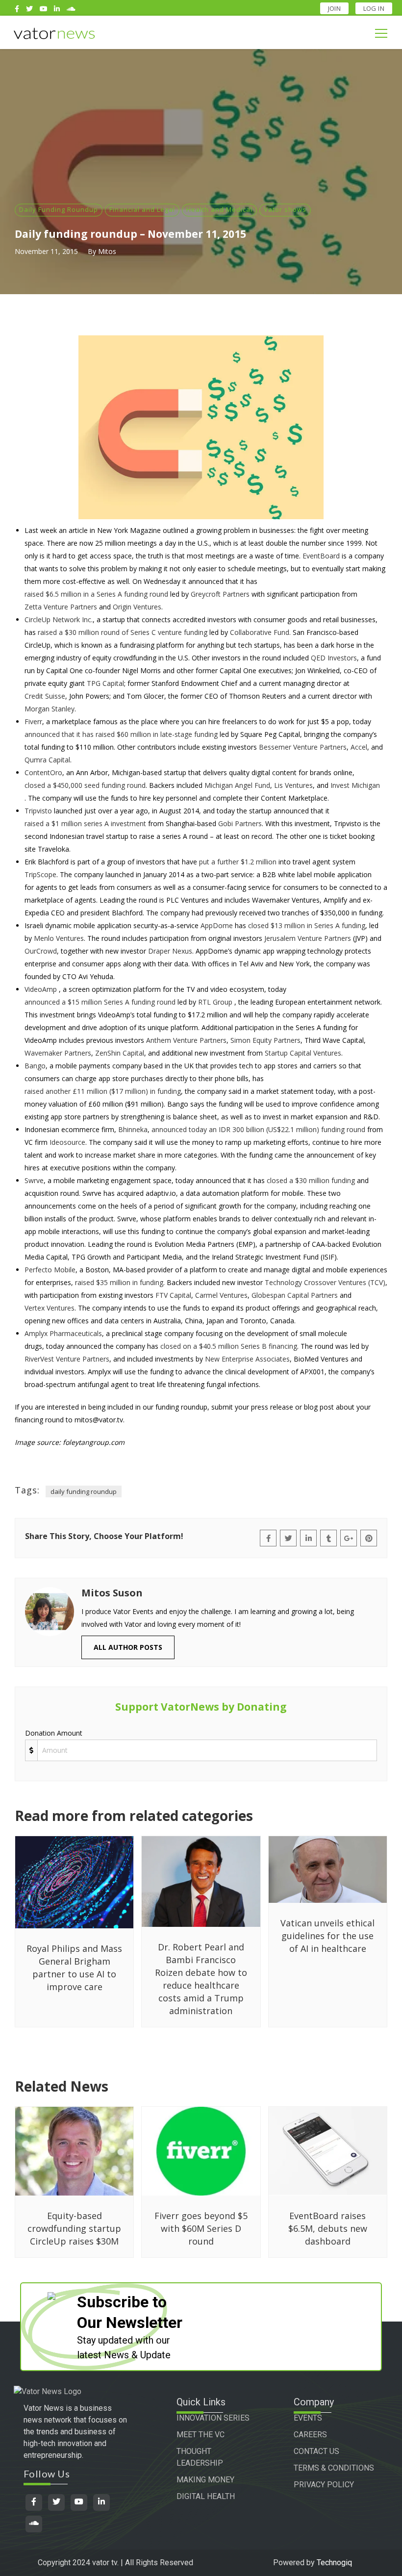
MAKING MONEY (205, 2480)
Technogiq (334, 2563)
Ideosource (67, 1142)
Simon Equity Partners (265, 1040)
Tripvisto (38, 811)
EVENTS (308, 2418)
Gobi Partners (240, 823)
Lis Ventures (293, 785)
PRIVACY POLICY (324, 2485)
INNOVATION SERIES (213, 2418)
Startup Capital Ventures (303, 1053)
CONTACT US (316, 2451)
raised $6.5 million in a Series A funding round (96, 594)
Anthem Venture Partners (186, 1040)
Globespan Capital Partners (295, 1295)
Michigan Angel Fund (237, 785)
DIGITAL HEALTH (206, 2496)
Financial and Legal (142, 209)
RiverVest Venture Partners (67, 1359)
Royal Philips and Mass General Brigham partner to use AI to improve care (74, 1968)
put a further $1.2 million (238, 862)
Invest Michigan (355, 785)
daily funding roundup (84, 1491)
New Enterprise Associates (247, 1359)
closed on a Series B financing (229, 1346)
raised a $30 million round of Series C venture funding (123, 632)
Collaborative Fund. (260, 632)
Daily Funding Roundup (59, 209)
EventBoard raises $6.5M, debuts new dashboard (328, 2228)
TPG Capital (105, 683)
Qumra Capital (47, 760)
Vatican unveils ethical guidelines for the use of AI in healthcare (327, 1936)
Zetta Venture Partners (61, 607)
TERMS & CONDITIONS (334, 2468)
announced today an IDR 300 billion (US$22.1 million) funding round (258, 1129)
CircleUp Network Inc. (59, 619)
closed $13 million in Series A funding (307, 925)
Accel (359, 747)
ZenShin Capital (120, 1053)
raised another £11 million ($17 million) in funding (103, 1091)
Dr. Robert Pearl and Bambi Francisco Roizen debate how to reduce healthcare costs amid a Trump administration (201, 1979)
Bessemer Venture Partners (303, 747)
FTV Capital (173, 1295)
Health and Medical (219, 209)
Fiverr (33, 721)
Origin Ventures (137, 607)
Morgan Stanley (50, 709)
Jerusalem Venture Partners (308, 938)
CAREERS (310, 2435)
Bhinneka (133, 1129)
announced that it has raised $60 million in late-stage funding (121, 734)
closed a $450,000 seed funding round (85, 785)
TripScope (40, 874)
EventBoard (321, 556)
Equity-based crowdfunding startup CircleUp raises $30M (74, 2228)
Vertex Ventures (50, 1308)
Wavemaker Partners (58, 1053)
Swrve (34, 1180)
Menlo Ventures (59, 938)
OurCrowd (41, 951)
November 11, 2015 (46, 251)
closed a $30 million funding (311, 1180)
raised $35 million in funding (119, 1282)
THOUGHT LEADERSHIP (200, 2457)
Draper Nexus (170, 951)
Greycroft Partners (220, 594)
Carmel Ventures (221, 1295)
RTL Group (215, 1002)
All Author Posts (128, 1647)
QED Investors (334, 658)
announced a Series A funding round (100, 1002)
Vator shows (285, 209)
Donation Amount (54, 1733)
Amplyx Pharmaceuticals (63, 1333)
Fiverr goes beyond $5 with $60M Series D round (201, 2228)
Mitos (107, 251)
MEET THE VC (201, 2435)
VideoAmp (41, 989)
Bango (35, 1066)
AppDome (217, 925)
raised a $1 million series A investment (85, 823)
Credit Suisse (45, 696)
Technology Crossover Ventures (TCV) (325, 1282)
